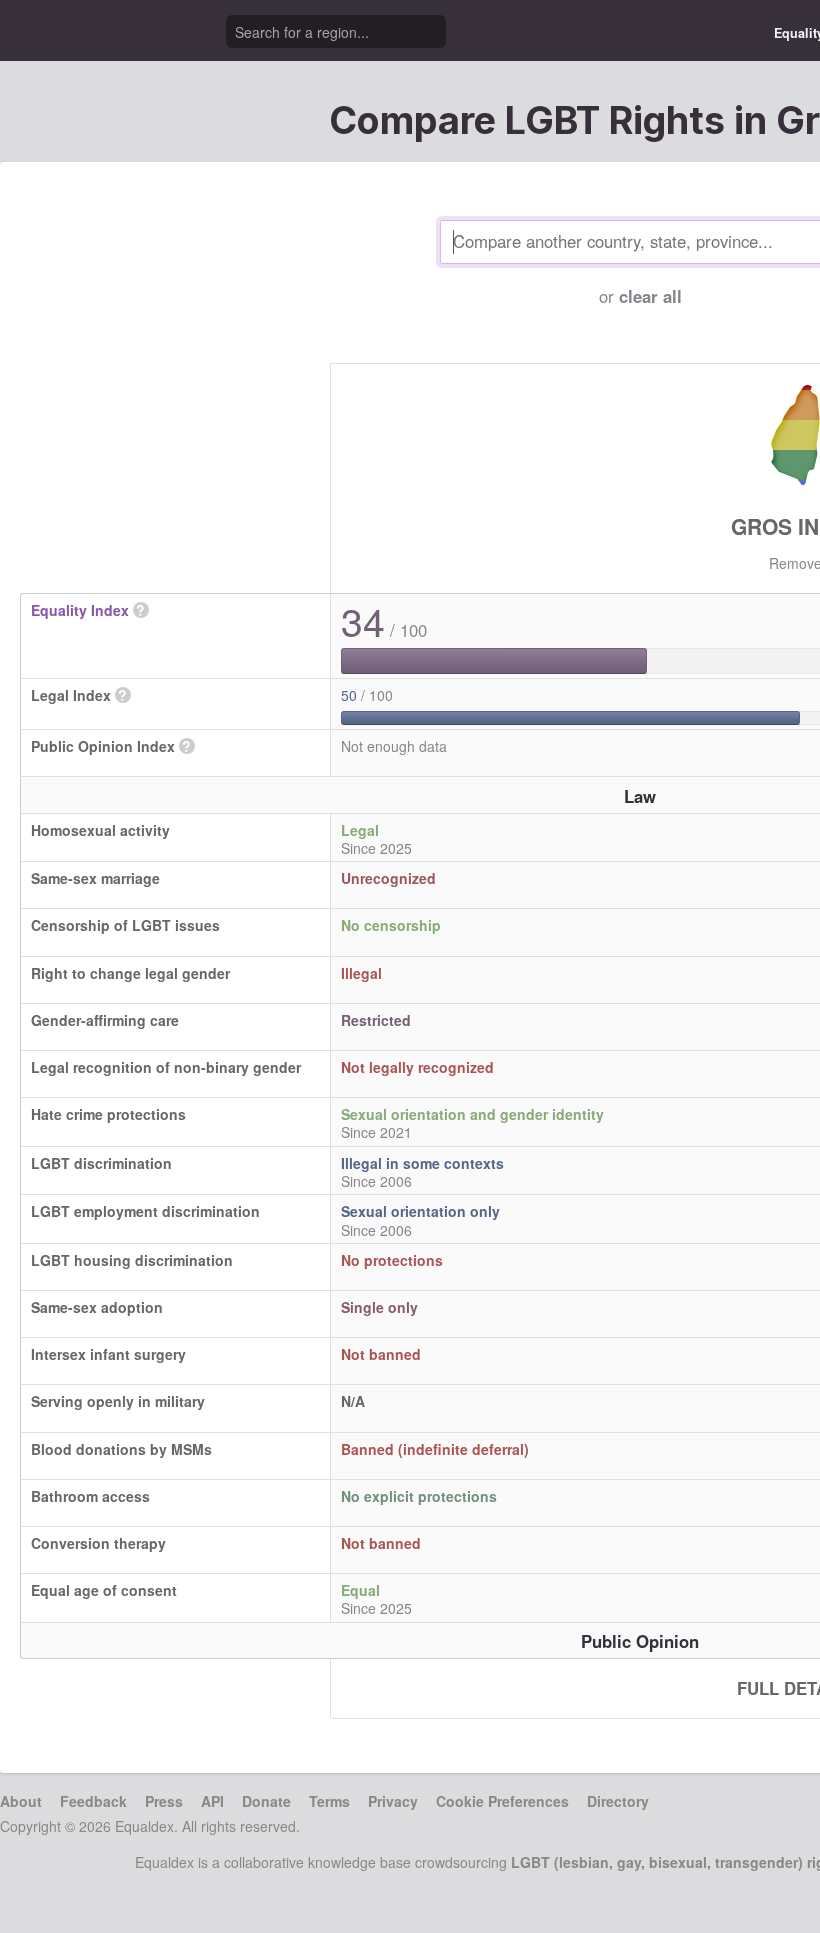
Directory (618, 1801)
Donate (266, 1801)
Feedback (93, 1801)
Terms (329, 1801)
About (21, 1801)
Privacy (393, 1801)
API (212, 1801)
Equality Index (80, 610)
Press (164, 1801)
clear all (650, 296)
